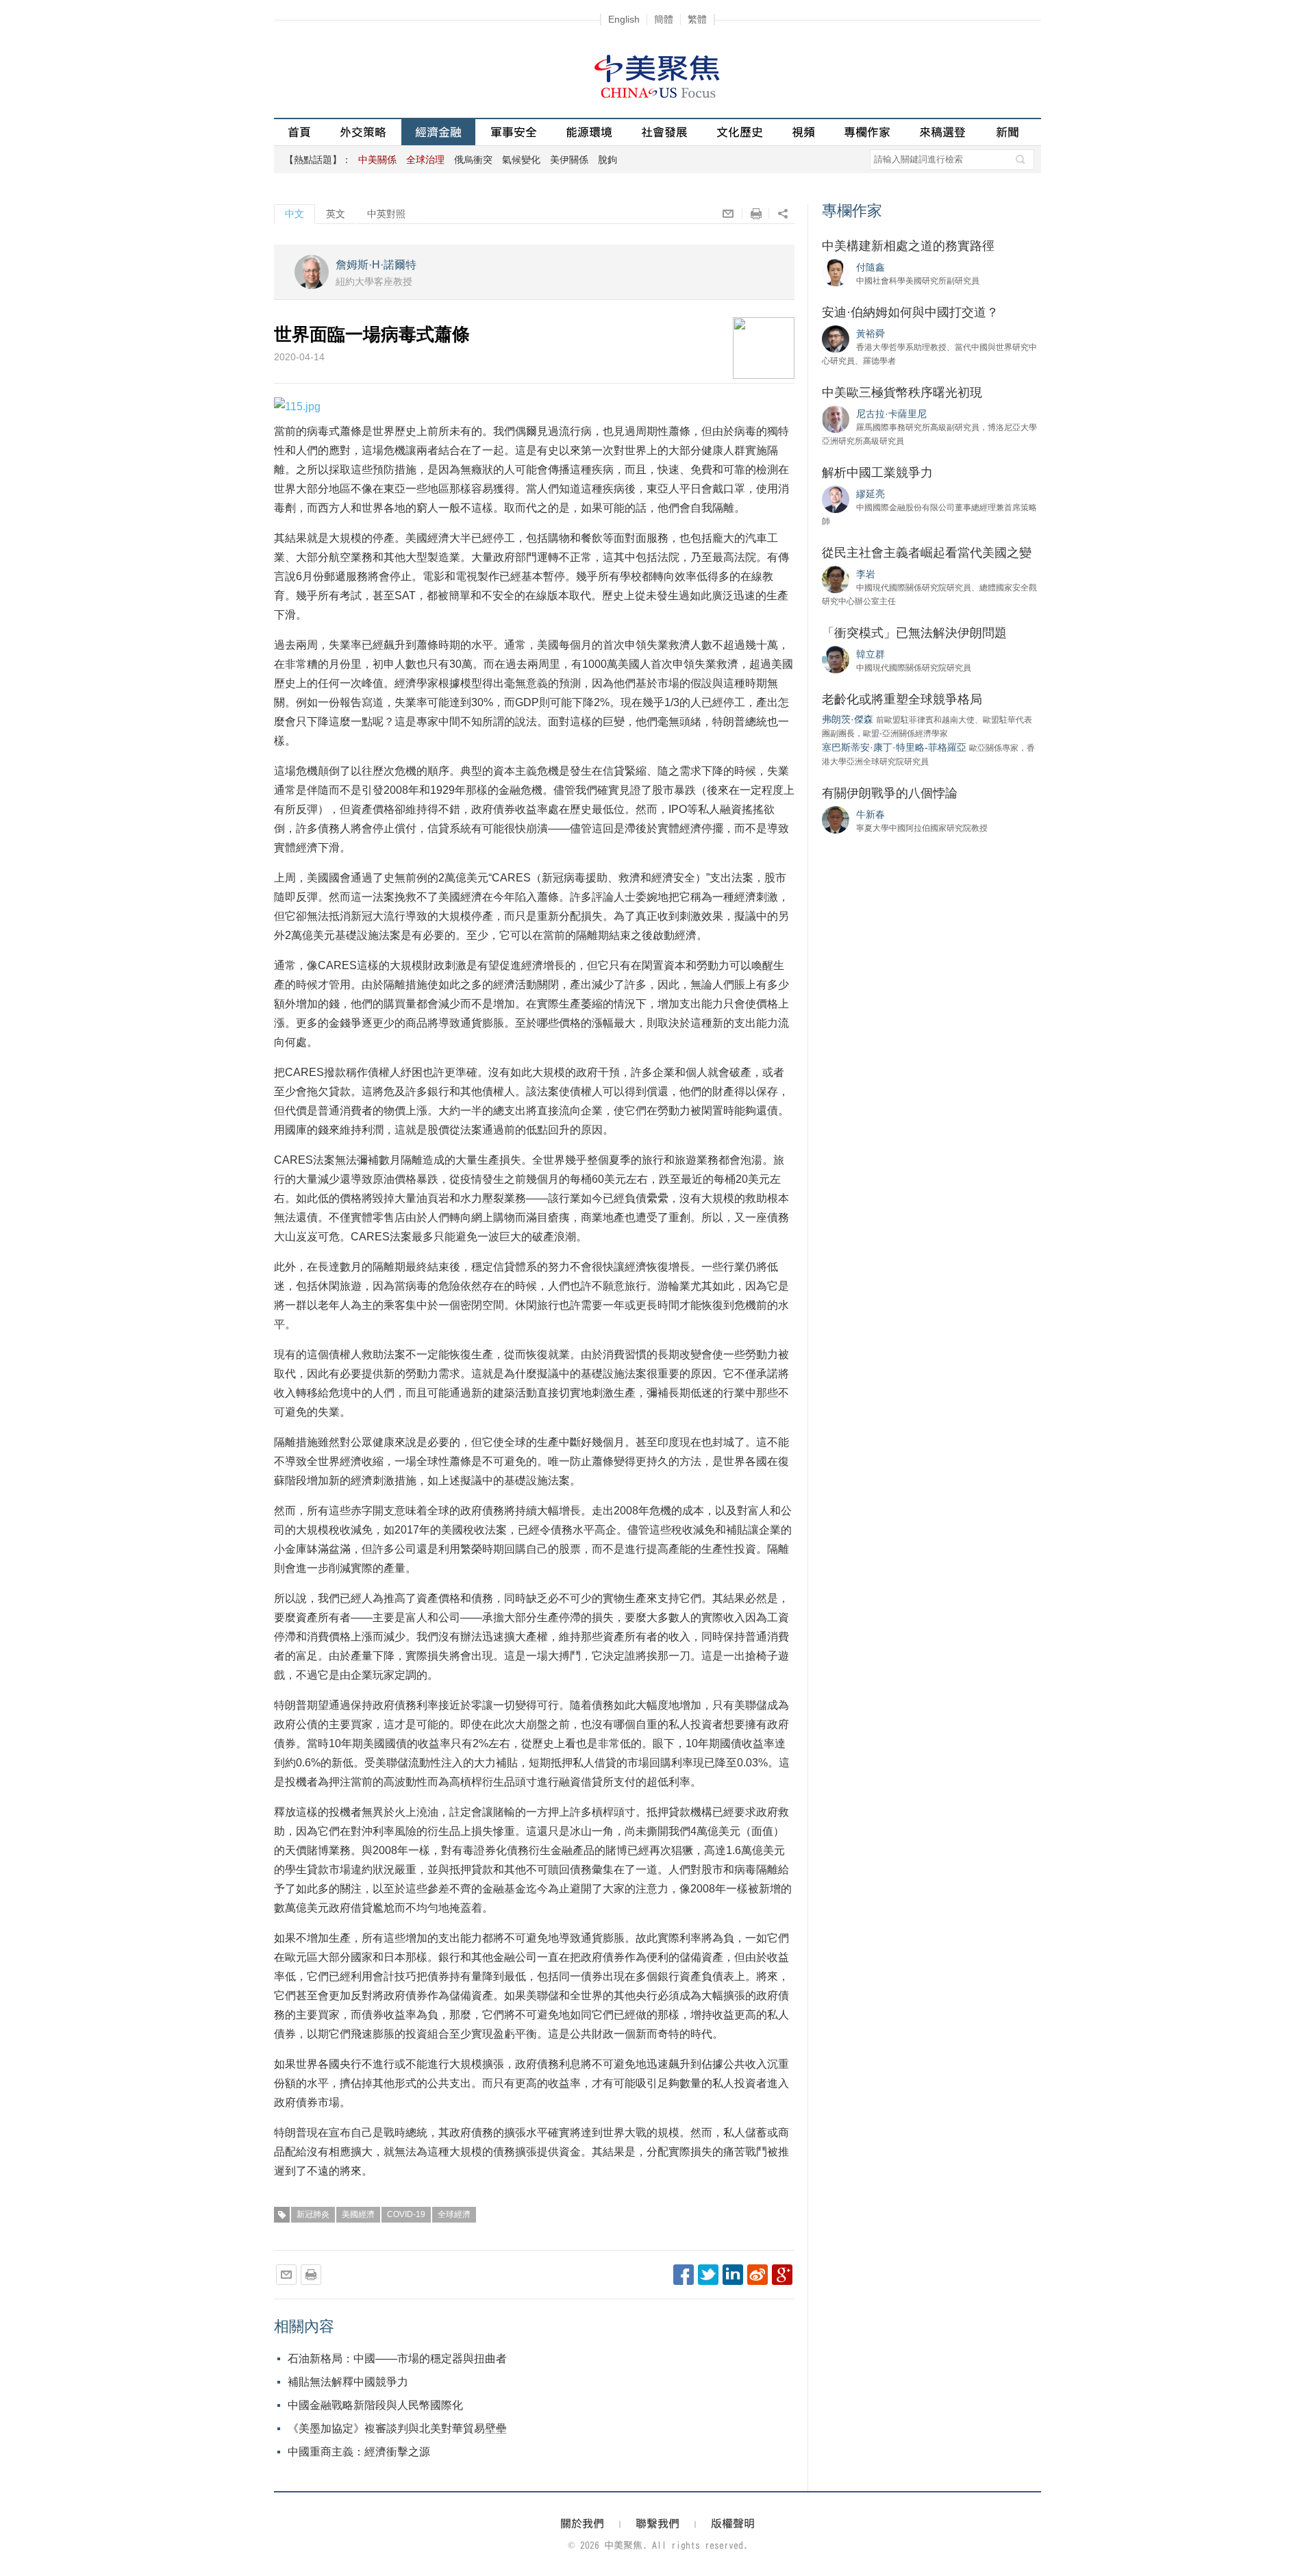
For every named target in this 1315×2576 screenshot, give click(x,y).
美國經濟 (358, 2214)
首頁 (299, 132)
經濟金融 (438, 132)
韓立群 (871, 654)
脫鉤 (608, 160)
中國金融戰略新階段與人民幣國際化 (375, 2405)
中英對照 (386, 214)
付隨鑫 (871, 267)
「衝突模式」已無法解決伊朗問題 (914, 633)
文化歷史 (740, 132)
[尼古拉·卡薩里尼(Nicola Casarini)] (836, 418)
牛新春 (871, 814)
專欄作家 (867, 132)
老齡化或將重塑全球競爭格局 (902, 699)
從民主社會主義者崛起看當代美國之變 (927, 553)
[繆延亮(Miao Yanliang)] (836, 499)
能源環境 (589, 132)
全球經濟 (454, 2214)
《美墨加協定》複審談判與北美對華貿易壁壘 (397, 2428)
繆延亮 (871, 494)
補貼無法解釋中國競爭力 (348, 2382)
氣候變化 (521, 160)
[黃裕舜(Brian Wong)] (836, 338)
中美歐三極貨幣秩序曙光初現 (902, 392)
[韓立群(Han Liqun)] (836, 659)
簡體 (664, 19)
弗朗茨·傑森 (848, 719)
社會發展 (664, 132)
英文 (336, 214)
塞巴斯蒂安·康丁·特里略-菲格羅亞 (894, 747)
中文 (295, 214)
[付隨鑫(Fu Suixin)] (836, 272)
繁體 (697, 19)
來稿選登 (942, 132)
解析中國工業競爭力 (877, 473)
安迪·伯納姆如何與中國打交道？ (910, 312)
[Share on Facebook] (684, 2275)
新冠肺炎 (313, 2214)
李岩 (866, 574)
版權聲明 (733, 2523)
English (624, 19)
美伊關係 (569, 160)
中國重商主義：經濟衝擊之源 (359, 2452)
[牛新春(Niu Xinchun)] (836, 819)
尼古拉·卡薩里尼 (891, 414)
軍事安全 (514, 132)
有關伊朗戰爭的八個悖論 (890, 793)
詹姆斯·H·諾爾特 (376, 265)
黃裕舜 (871, 334)
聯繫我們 (657, 2523)
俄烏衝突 (473, 160)
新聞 (1007, 132)
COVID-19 (406, 2214)
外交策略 (363, 132)
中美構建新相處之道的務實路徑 (908, 246)
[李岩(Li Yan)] (836, 579)
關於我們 (582, 2523)
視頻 (803, 132)
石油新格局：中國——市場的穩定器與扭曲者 (397, 2359)
